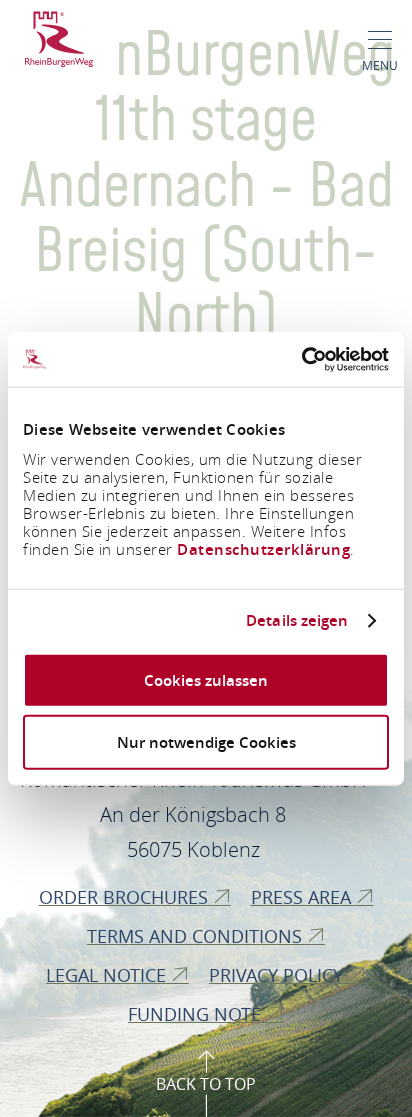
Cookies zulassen (206, 679)
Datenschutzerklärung (263, 548)
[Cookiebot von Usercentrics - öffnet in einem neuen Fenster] (301, 359)
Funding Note (197, 1014)
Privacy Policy (278, 975)
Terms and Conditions (197, 936)
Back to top (206, 1084)
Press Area (303, 897)
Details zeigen (297, 621)
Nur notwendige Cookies (206, 742)
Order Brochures (126, 897)
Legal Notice (108, 975)
